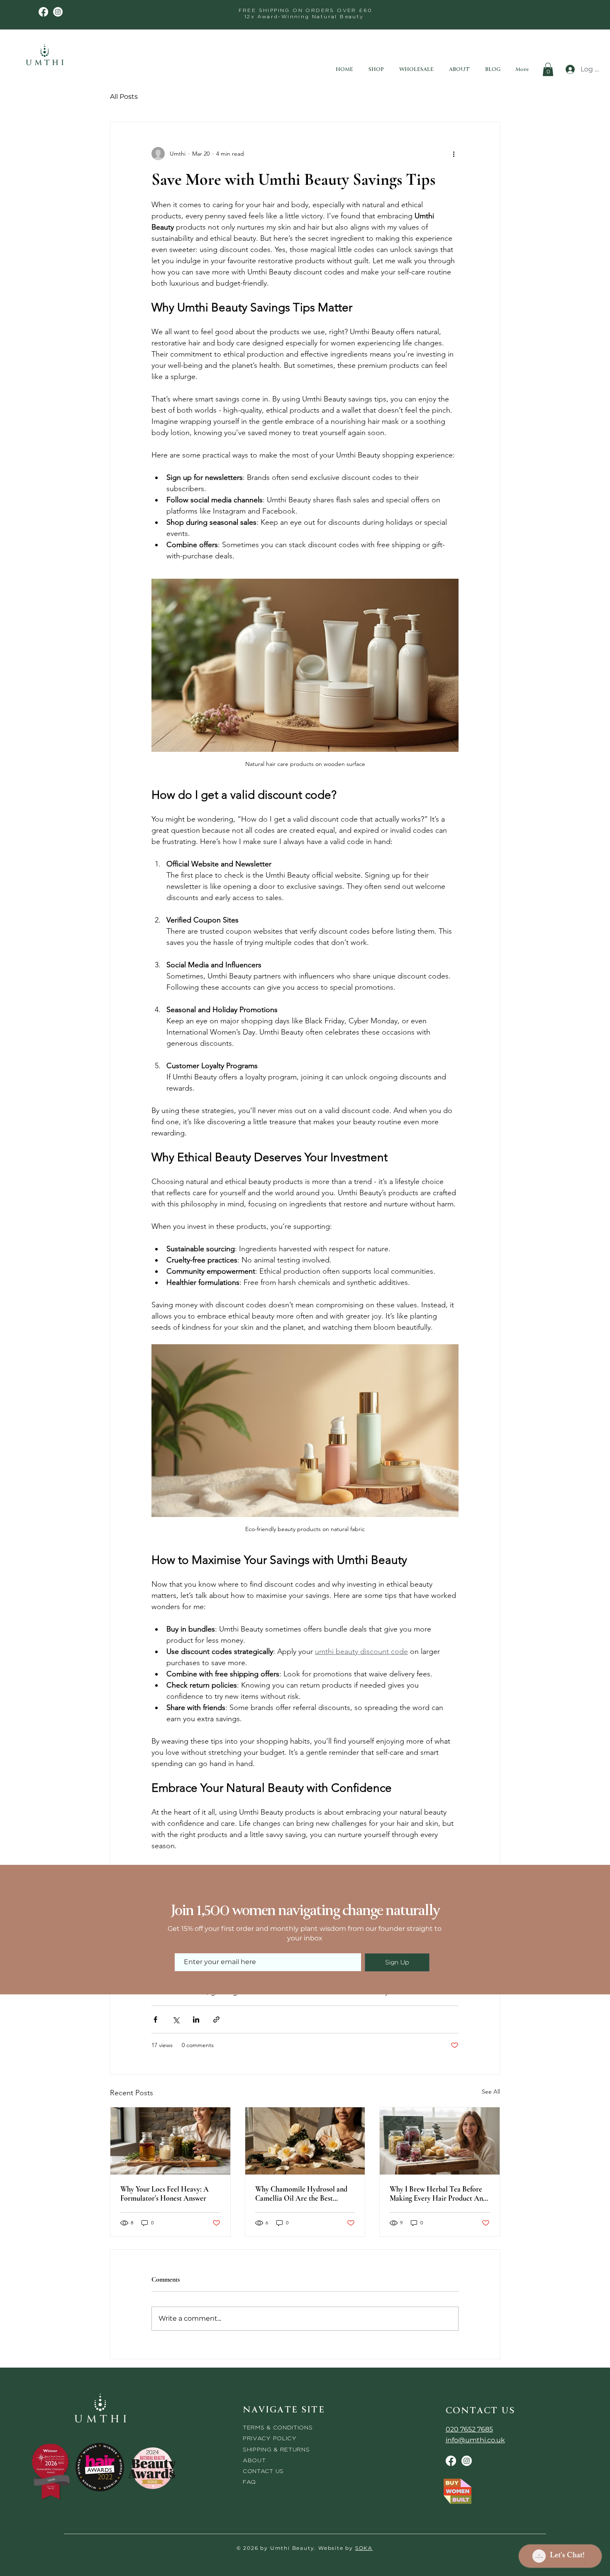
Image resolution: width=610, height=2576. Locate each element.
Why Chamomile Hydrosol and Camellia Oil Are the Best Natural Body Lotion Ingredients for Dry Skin (304, 2194)
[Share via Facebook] (155, 2019)
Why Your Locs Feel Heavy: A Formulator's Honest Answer (165, 2194)
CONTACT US (263, 2471)
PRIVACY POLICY (271, 2438)
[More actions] (454, 154)
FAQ (249, 2482)
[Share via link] (216, 2019)
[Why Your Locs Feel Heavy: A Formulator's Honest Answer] (170, 2141)
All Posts (124, 97)
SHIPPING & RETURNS (276, 2449)
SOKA (364, 2548)
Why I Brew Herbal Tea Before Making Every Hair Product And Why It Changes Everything (438, 2194)
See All (491, 2092)
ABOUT (254, 2460)
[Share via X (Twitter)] (176, 2019)
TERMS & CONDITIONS (278, 2427)
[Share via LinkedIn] (196, 2019)
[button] (548, 69)
